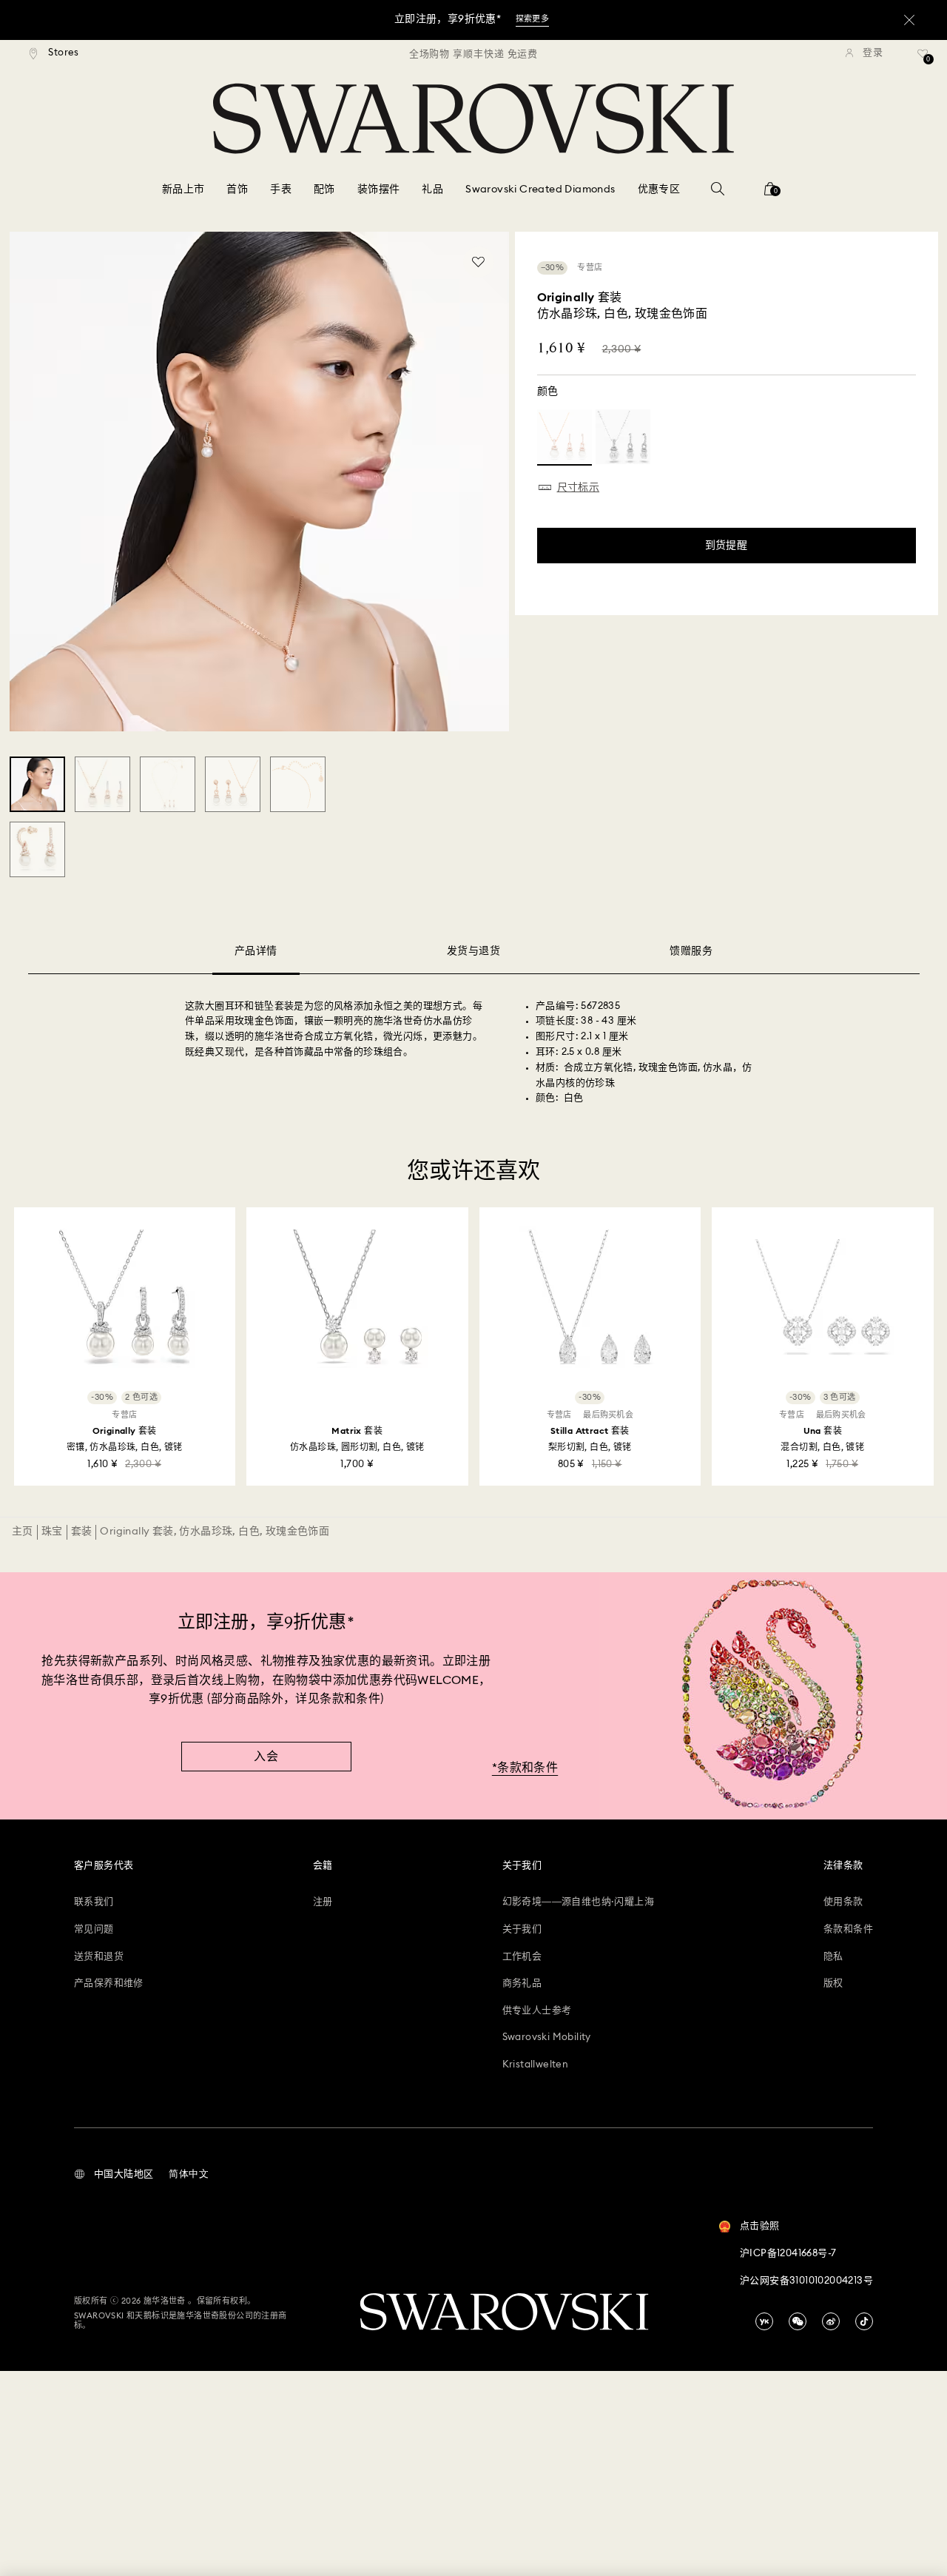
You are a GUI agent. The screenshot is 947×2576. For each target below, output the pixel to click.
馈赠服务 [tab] (691, 951)
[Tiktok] (864, 2321)
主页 (23, 1532)
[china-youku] (764, 2321)
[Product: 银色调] (623, 437)
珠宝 (52, 1532)
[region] (473, 53)
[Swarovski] (473, 118)
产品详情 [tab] (256, 951)
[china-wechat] (798, 2321)
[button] (114, 2175)
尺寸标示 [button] (579, 488)
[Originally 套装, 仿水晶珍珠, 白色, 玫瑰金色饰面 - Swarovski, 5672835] (37, 784)
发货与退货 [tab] (473, 951)
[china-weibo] (831, 2321)
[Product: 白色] (565, 437)
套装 (82, 1532)
